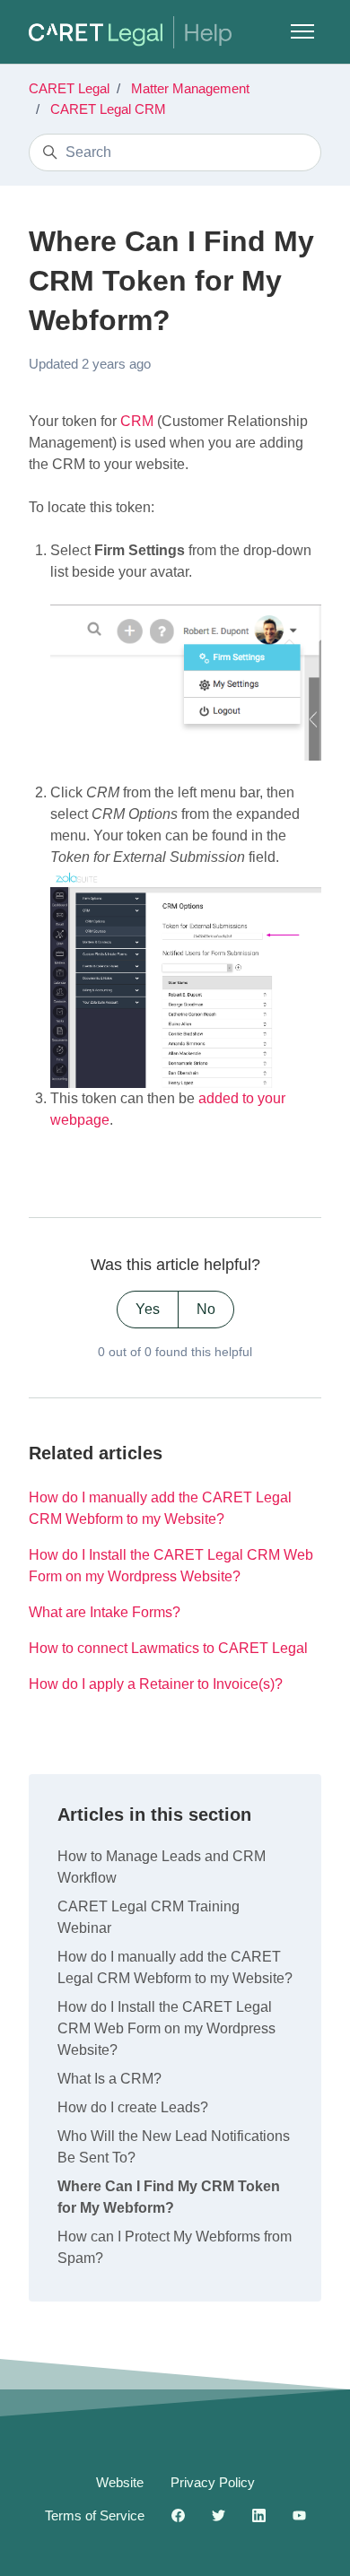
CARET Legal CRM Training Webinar (149, 1917)
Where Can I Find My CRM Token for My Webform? (169, 2197)
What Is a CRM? (109, 2079)
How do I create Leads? (133, 2107)
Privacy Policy (213, 2482)
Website (120, 2482)
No (206, 1309)
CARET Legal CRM (108, 109)
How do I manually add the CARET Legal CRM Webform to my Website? (160, 1508)
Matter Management (190, 88)
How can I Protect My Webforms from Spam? (175, 2247)
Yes (148, 1309)
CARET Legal (69, 88)
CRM (137, 421)
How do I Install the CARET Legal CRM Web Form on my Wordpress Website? (171, 1566)
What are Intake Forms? (105, 1612)
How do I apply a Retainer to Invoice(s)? (156, 1684)
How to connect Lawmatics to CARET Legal (168, 1648)
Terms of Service (95, 2515)
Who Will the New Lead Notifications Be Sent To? (174, 2147)
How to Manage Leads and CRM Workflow (162, 1867)
